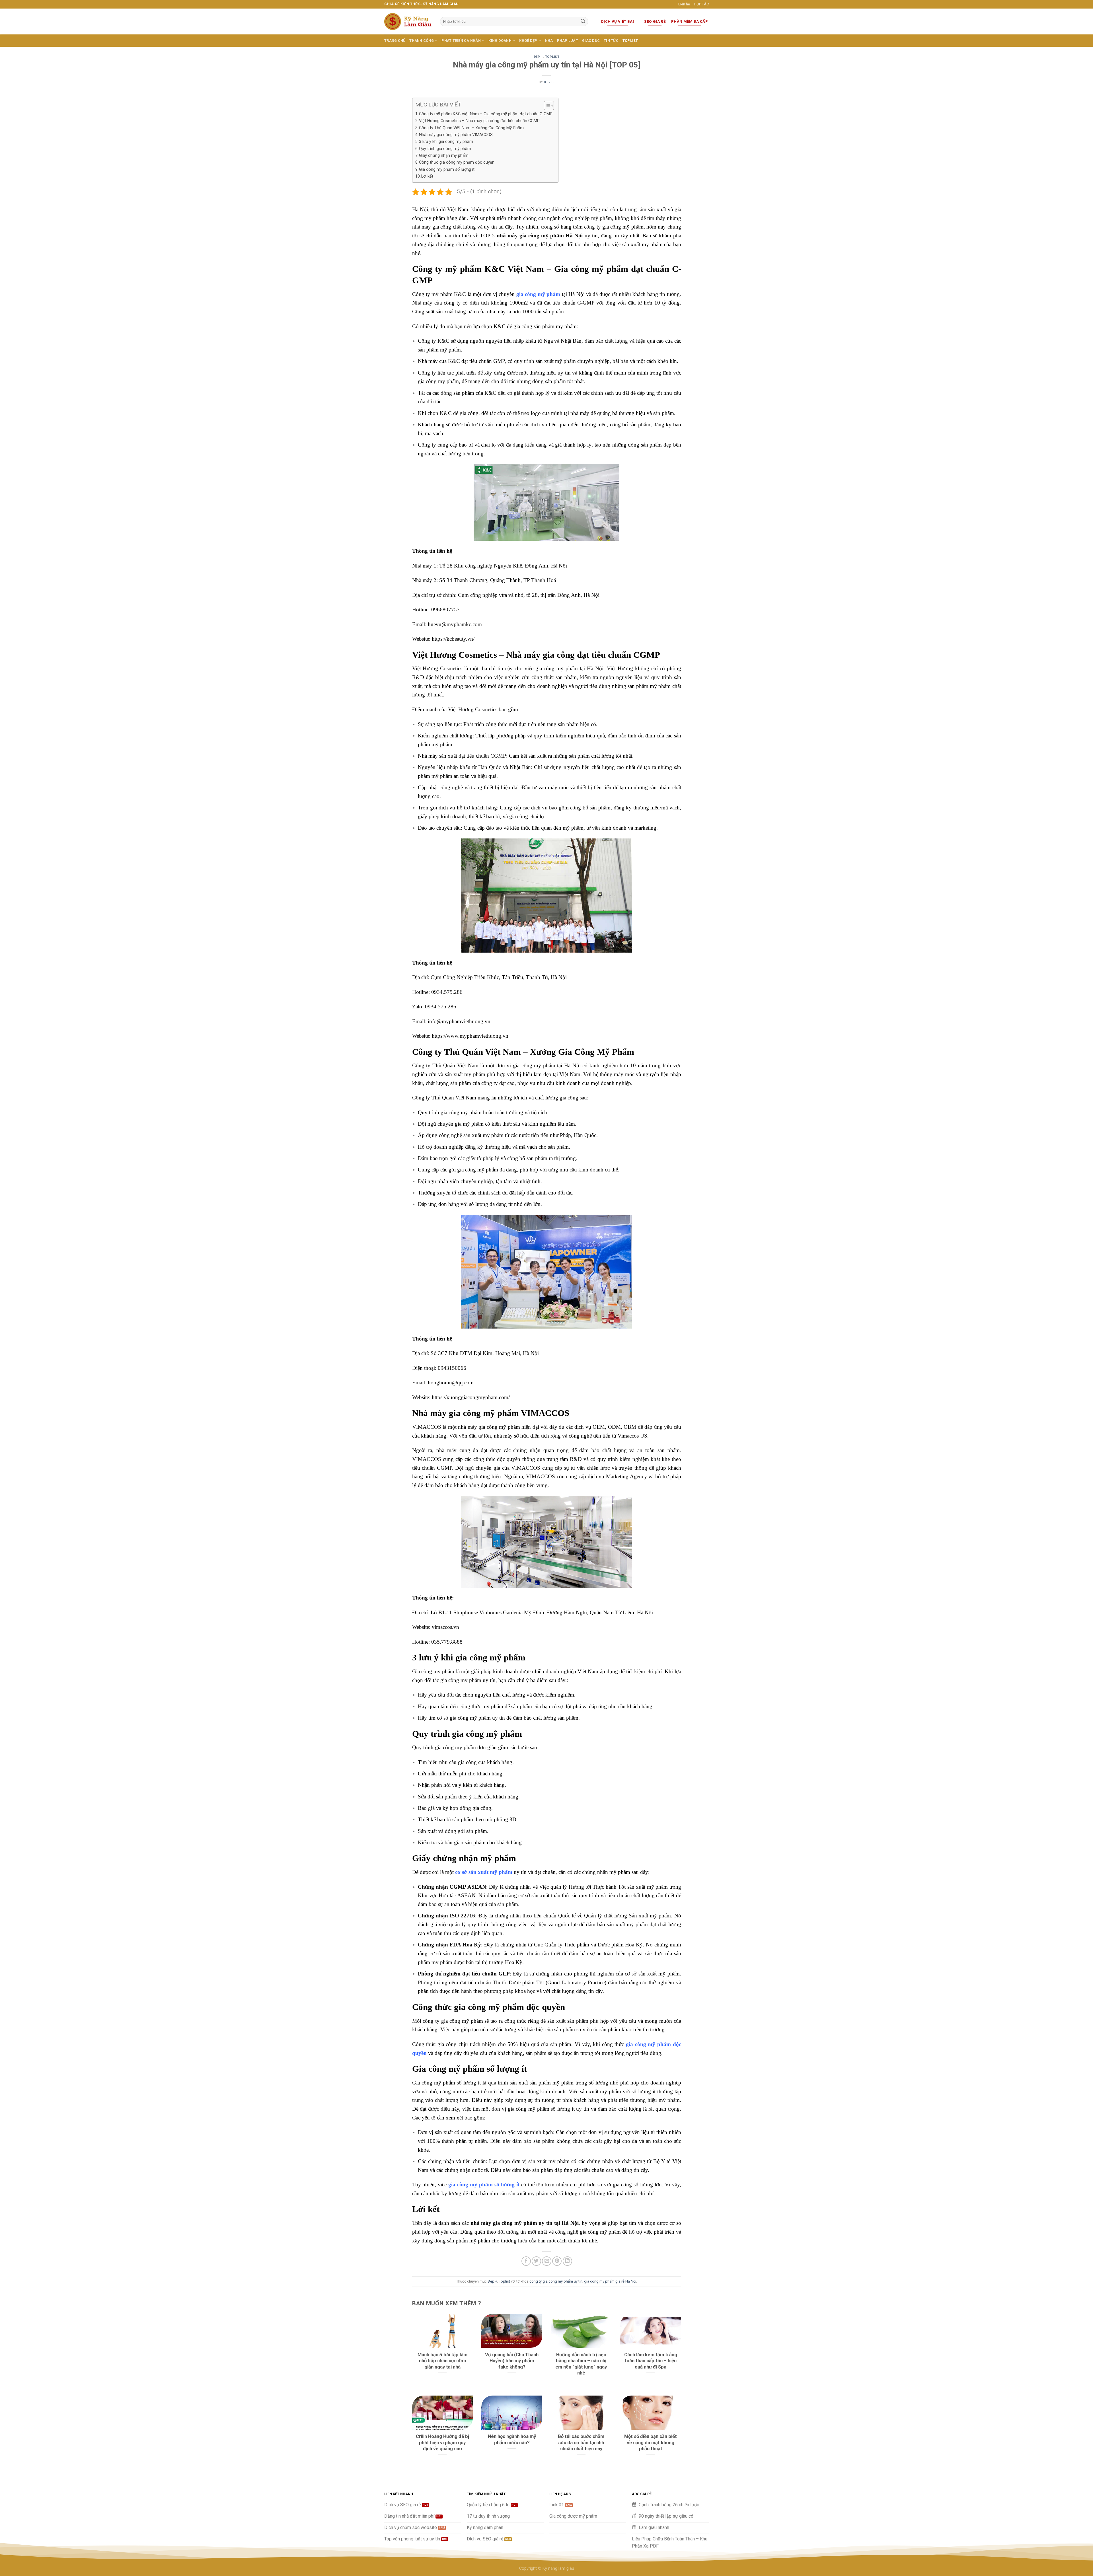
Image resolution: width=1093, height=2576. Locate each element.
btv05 (549, 82)
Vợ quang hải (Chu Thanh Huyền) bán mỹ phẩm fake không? (512, 2361)
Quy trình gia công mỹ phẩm (445, 149)
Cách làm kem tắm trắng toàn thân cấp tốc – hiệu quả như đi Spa (651, 2361)
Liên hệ (684, 4)
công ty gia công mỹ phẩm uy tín (556, 2281)
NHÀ (549, 41)
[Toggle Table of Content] (546, 106)
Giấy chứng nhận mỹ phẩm (444, 156)
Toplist (630, 41)
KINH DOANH (500, 41)
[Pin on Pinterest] (557, 2261)
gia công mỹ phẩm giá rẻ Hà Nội (610, 2281)
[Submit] (583, 22)
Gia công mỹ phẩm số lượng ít (447, 169)
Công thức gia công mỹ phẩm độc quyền (457, 162)
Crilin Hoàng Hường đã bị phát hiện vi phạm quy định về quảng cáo (442, 2443)
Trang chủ (395, 41)
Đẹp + (538, 57)
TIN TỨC (611, 41)
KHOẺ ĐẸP (528, 41)
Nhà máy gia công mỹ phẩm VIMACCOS (456, 135)
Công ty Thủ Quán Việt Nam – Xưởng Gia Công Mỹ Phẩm (471, 128)
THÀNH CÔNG (422, 41)
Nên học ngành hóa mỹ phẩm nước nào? (512, 2440)
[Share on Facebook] (526, 2261)
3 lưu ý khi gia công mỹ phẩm (446, 142)
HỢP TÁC (701, 4)
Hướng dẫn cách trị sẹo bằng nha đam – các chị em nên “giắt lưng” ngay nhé (581, 2364)
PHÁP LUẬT (568, 41)
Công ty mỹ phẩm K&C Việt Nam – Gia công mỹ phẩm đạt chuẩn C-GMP (486, 114)
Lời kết (427, 176)
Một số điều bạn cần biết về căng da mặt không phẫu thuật (651, 2443)
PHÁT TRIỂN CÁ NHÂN (461, 41)
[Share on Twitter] (536, 2261)
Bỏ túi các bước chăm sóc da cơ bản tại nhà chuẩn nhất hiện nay (581, 2443)
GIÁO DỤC (591, 41)
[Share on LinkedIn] (567, 2261)
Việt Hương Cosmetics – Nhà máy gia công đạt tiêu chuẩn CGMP (479, 121)
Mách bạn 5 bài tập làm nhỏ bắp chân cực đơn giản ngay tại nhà (442, 2361)
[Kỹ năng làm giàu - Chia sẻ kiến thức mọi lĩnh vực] (408, 21)
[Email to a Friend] (547, 2261)
